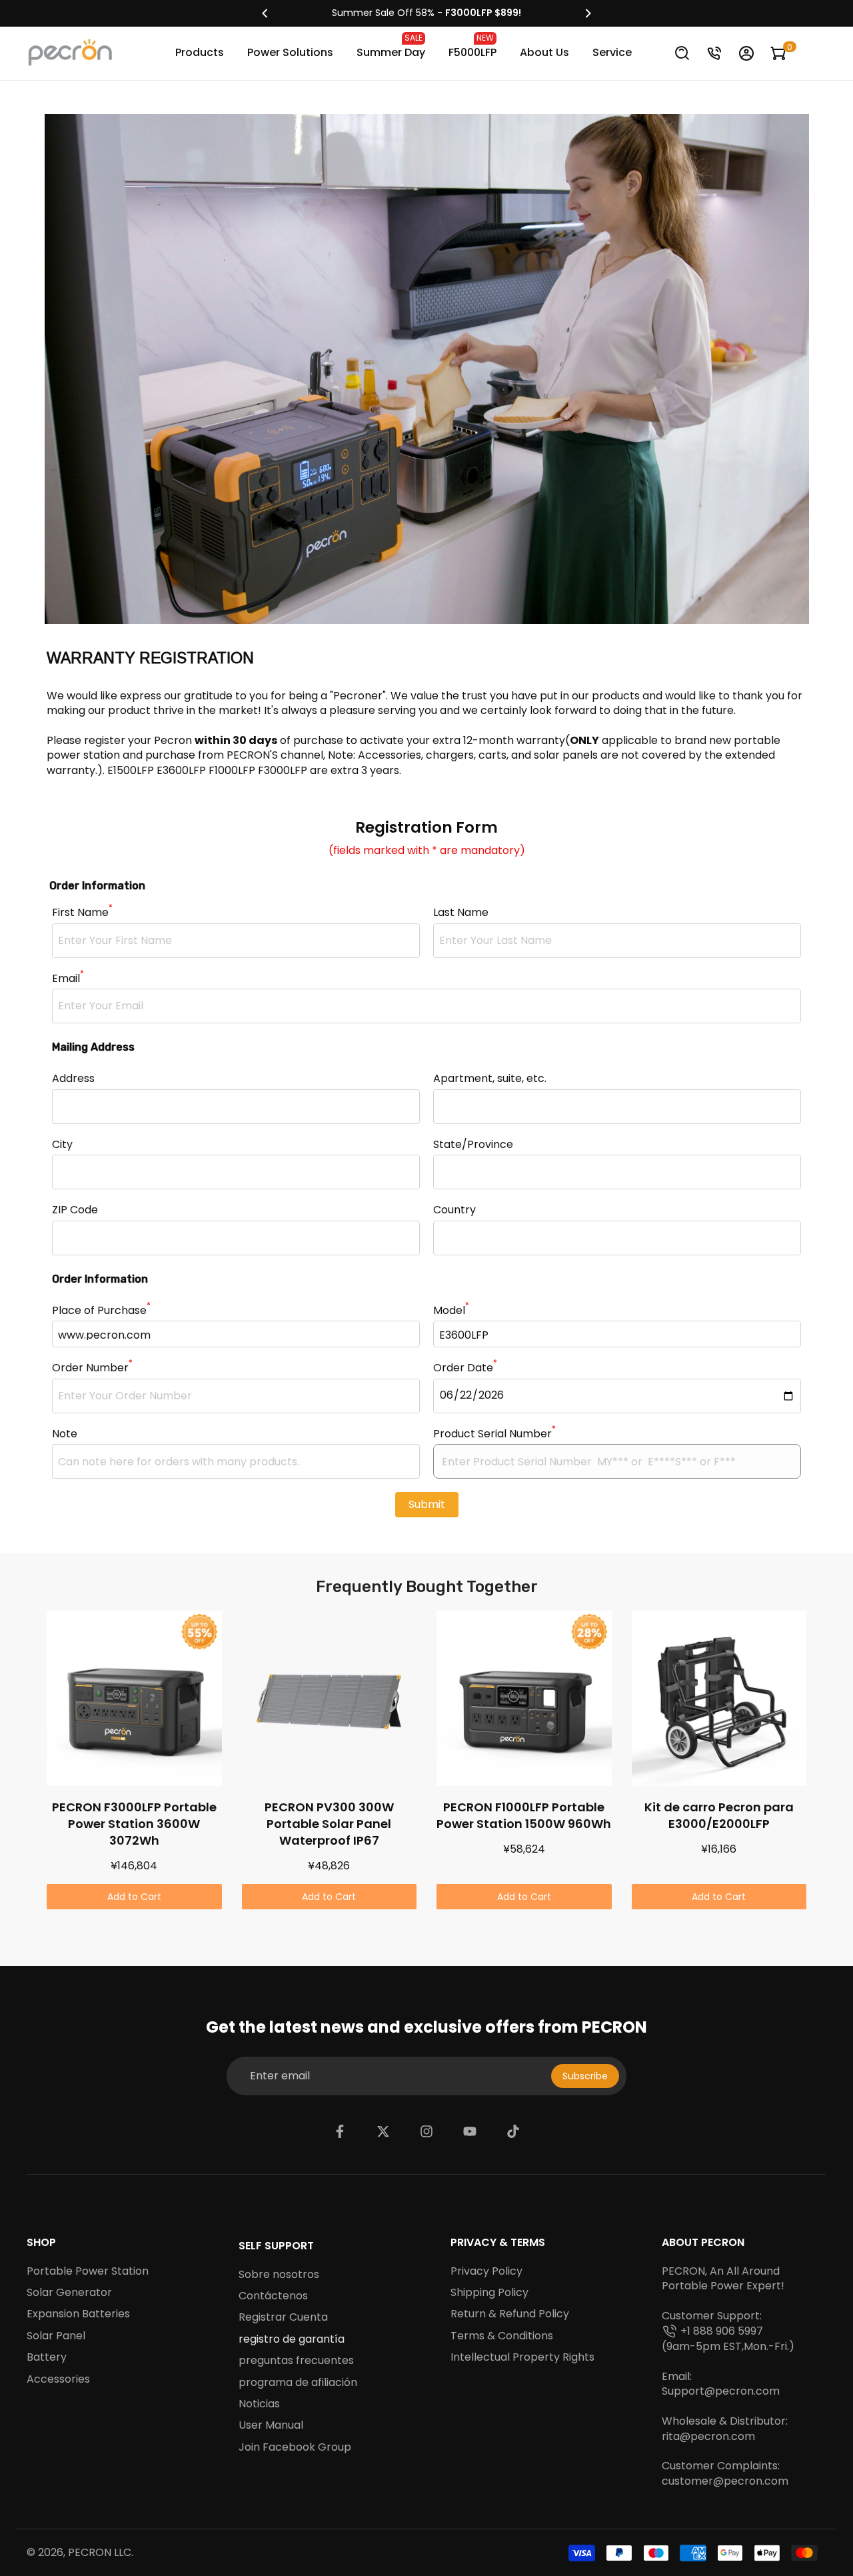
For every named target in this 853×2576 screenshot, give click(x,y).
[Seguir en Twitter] (383, 2131)
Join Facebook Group (295, 2447)
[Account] (746, 53)
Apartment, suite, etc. (490, 1079)
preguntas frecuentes (296, 2361)
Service (612, 52)
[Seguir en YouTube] (470, 2131)
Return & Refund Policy (510, 2314)
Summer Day (391, 46)
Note (65, 1434)
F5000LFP (472, 46)
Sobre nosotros (279, 2275)
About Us (544, 52)
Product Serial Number (494, 1434)
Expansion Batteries (78, 2314)
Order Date (465, 1368)
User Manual (271, 2425)
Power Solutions (290, 52)
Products (200, 52)
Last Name (461, 913)
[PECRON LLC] (426, 13)
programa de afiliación (298, 2383)
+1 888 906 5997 (722, 2331)
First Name (82, 913)
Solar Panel (56, 2336)
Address (73, 1079)
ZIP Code (75, 1210)
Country (454, 1210)
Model (451, 1311)
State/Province (473, 1145)
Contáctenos (273, 2296)
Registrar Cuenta (283, 2317)
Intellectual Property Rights (522, 2357)
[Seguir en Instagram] (426, 2131)
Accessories (58, 2379)
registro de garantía (292, 2339)
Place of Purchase (101, 1311)
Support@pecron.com (721, 2391)
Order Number (92, 1368)
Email (68, 979)
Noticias (259, 2404)
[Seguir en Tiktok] (513, 2131)
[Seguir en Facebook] (340, 2131)
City (62, 1145)
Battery (47, 2357)
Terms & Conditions (502, 2336)
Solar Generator (69, 2293)
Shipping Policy (489, 2293)
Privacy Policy (486, 2271)
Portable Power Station (88, 2271)
